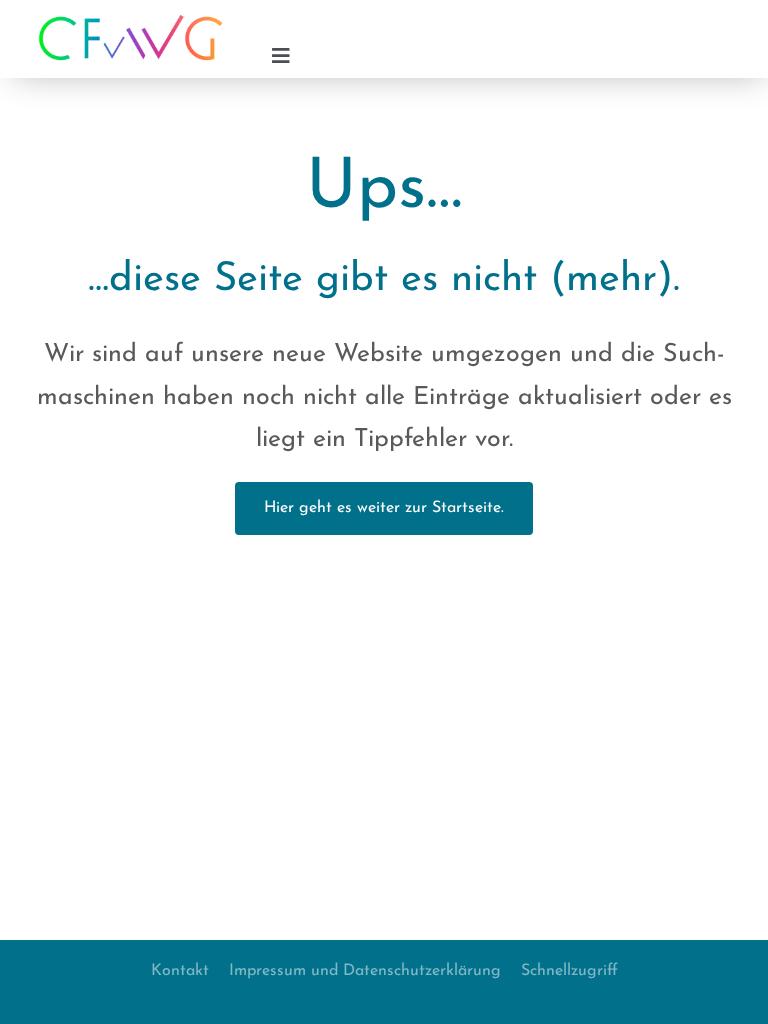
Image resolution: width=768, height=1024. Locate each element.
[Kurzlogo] (130, 19)
